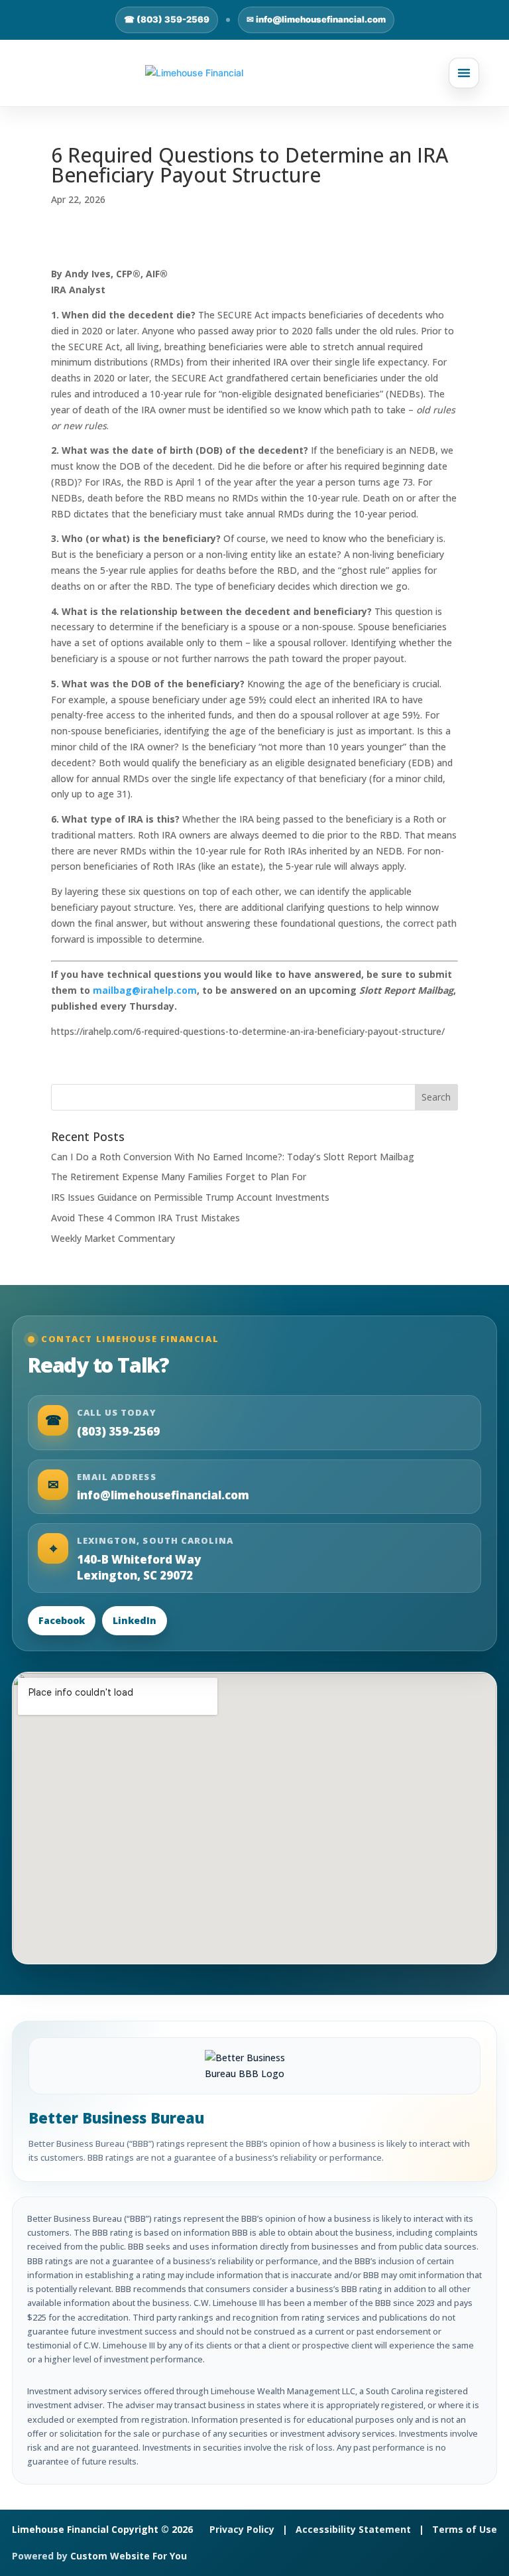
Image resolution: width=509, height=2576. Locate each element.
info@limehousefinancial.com (163, 1495)
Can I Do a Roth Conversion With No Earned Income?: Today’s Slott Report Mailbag (233, 1157)
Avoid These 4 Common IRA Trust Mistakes (145, 1218)
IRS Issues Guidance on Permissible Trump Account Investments (190, 1197)
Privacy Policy (242, 2529)
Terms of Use (465, 2529)
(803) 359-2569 (118, 1431)
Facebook (62, 1620)
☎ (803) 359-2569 (167, 19)
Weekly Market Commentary (113, 1238)
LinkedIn (135, 1620)
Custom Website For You (129, 2556)
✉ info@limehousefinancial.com (316, 19)
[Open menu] (464, 73)
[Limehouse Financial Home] (254, 73)
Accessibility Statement (353, 2529)
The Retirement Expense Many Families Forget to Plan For (179, 1177)
